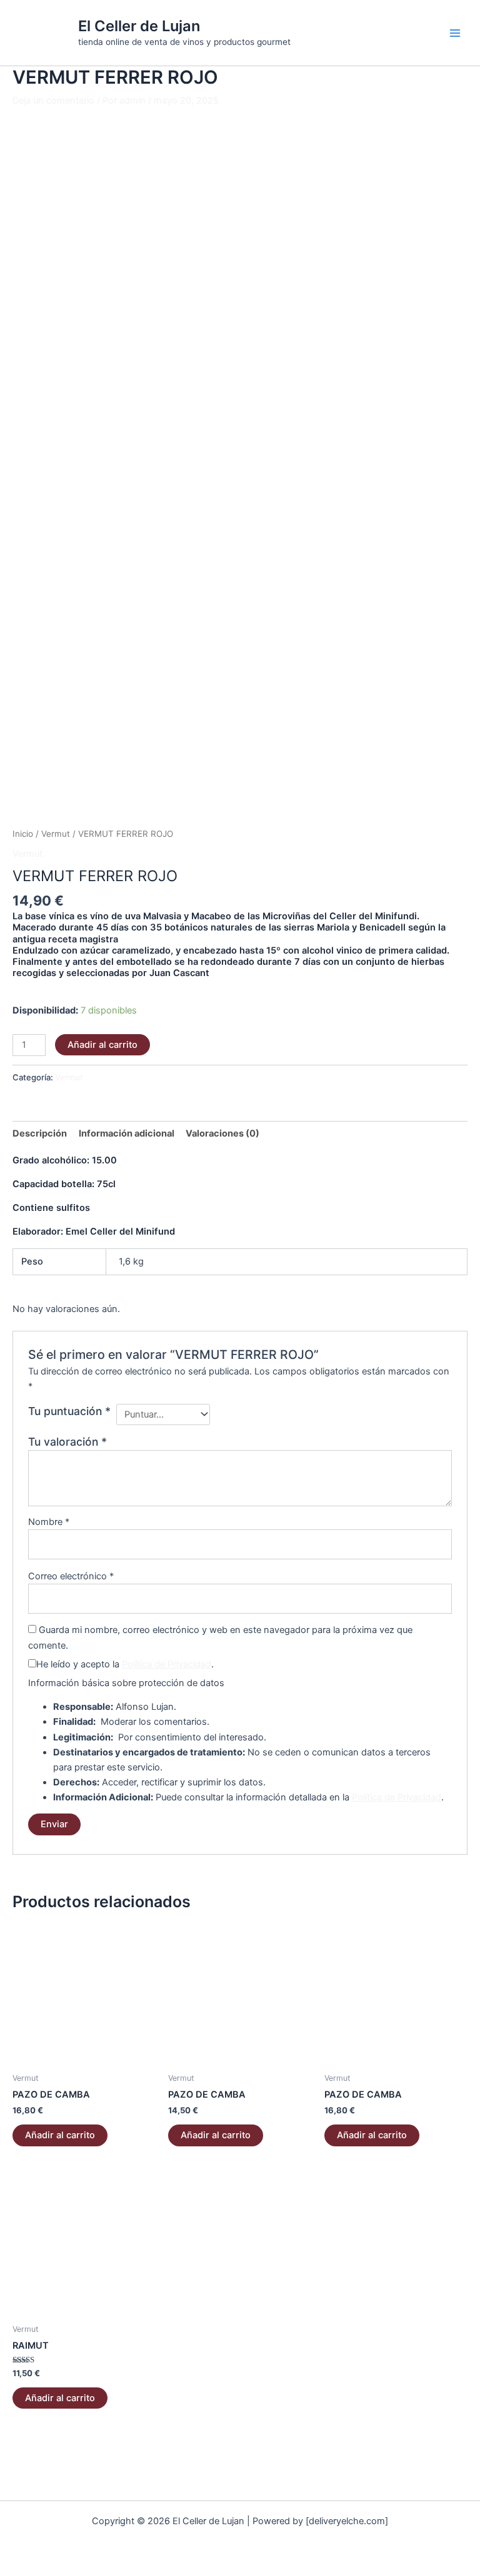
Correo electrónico (71, 1576)
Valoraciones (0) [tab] (222, 1133)
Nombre (49, 1522)
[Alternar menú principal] (455, 32)
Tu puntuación (69, 1411)
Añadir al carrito (102, 1045)
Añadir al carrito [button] (60, 2135)
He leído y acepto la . (125, 1664)
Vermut (56, 834)
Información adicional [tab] (127, 1133)
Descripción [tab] (40, 1133)
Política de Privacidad (167, 1664)
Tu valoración (67, 1442)
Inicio (23, 834)
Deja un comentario (53, 101)
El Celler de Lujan (139, 26)
